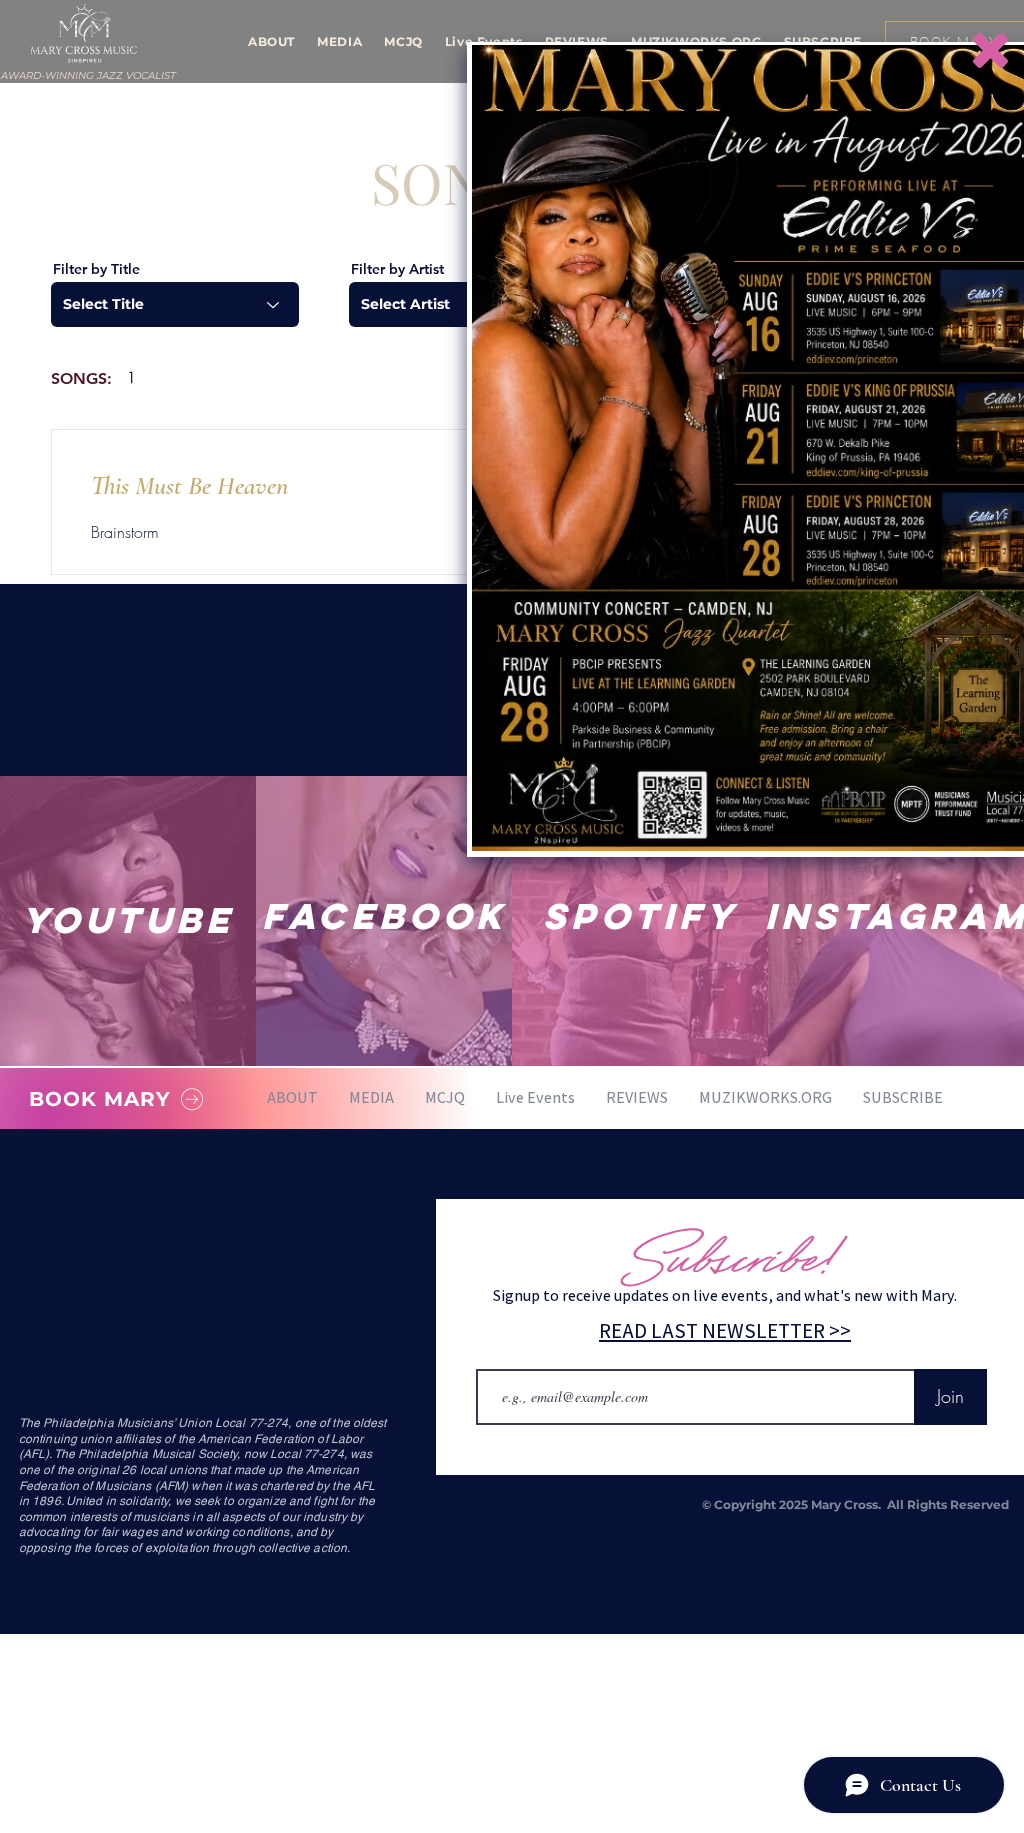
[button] (990, 50)
